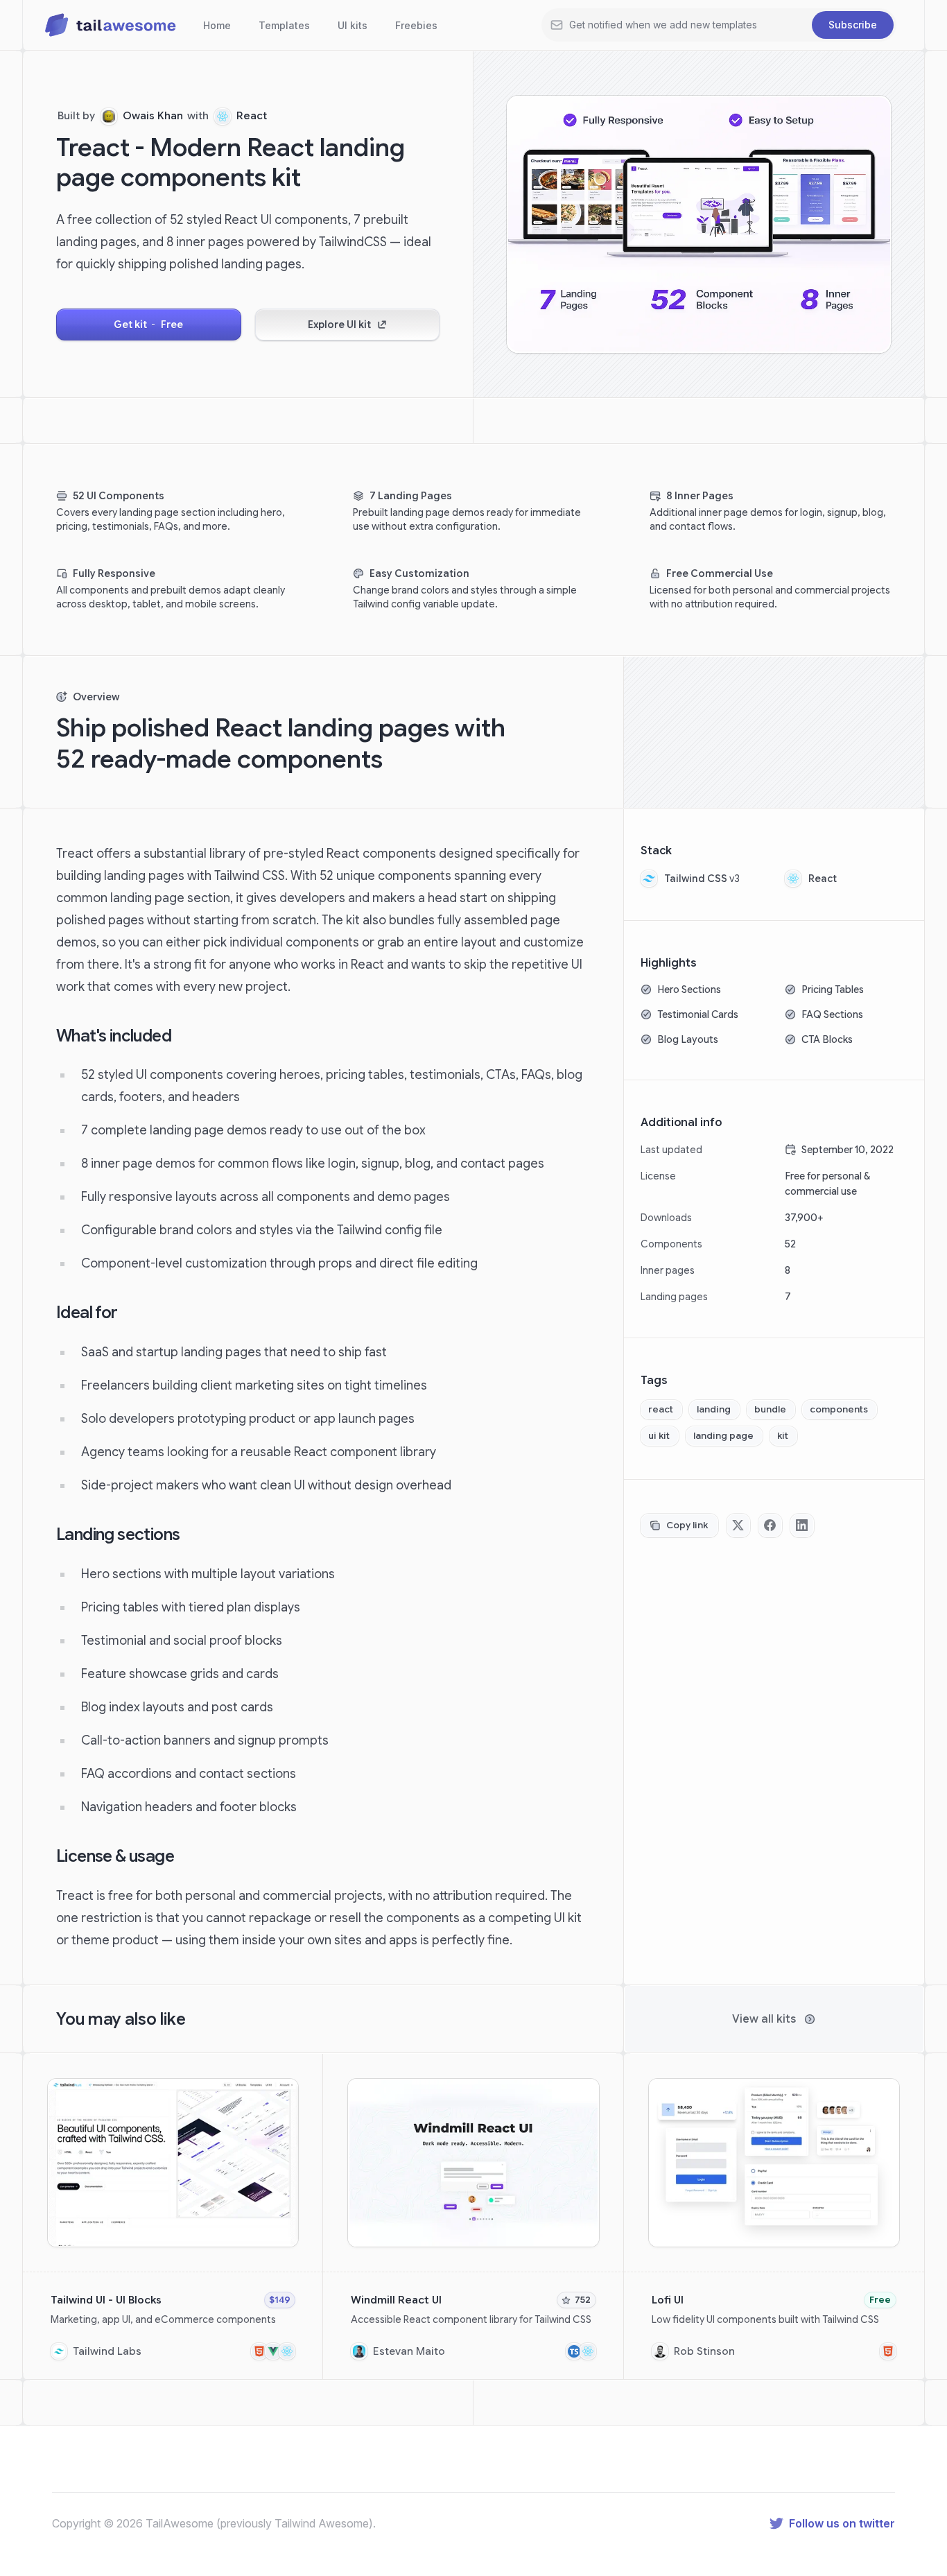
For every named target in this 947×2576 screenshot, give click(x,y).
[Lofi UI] (774, 2216)
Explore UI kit (339, 325)
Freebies (416, 25)
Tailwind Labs (107, 2351)
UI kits (353, 25)
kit (783, 1436)
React (252, 116)
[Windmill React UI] (473, 2216)
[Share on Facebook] (770, 1525)
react (661, 1409)
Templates (284, 25)
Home (217, 25)
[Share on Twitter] (738, 1525)
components (839, 1409)
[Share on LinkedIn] (802, 1525)
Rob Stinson (704, 2351)
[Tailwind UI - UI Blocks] (173, 2216)
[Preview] (285, 2092)
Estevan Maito (409, 2351)
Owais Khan (153, 116)
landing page (723, 1436)
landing (714, 1409)
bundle (770, 1409)
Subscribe (853, 25)
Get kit (148, 325)
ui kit (659, 1436)
